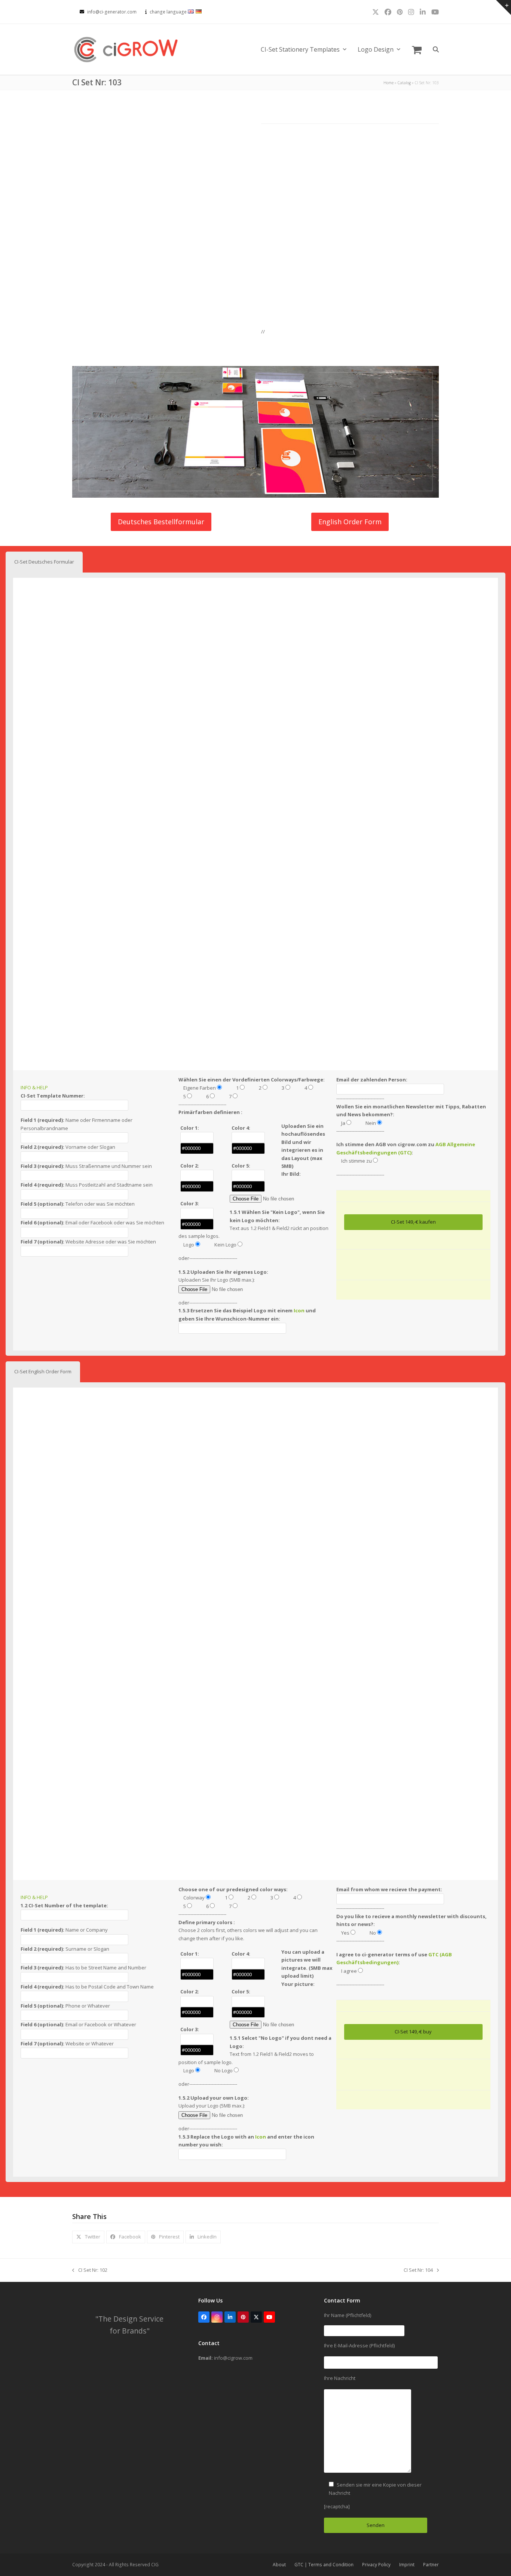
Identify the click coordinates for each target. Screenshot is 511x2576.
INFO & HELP (34, 1087)
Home (388, 83)
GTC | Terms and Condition (324, 2565)
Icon (299, 1310)
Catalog (404, 83)
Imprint (407, 2565)
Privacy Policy (376, 2565)
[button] (417, 49)
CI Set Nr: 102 (90, 2270)
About (279, 2565)
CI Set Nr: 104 (418, 2270)
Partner (431, 2565)
